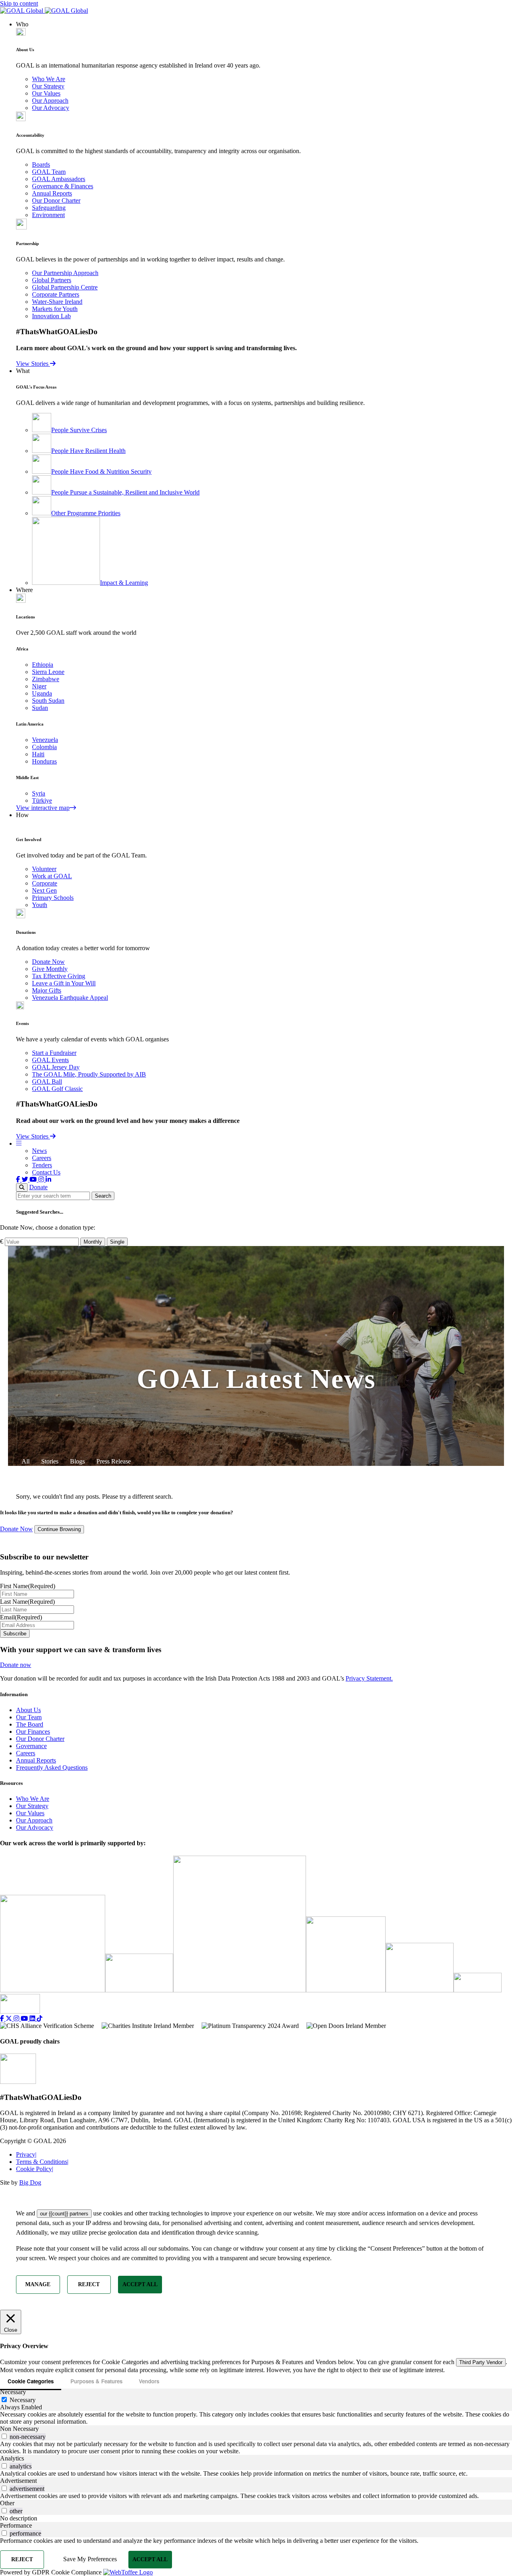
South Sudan (48, 701)
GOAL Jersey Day (56, 1067)
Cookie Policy (35, 2169)
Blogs (77, 1461)
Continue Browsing (59, 1529)
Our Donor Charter (56, 200)
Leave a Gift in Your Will (64, 983)
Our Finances (33, 1732)
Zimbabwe (46, 679)
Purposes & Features (96, 2381)
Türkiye (42, 801)
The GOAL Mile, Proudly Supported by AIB (89, 1074)
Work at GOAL (52, 876)
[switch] (4, 2436)
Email (21, 1617)
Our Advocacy (51, 108)
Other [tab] (7, 2503)
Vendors (149, 2381)
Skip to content (19, 3)
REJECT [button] (89, 2284)
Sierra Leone (48, 672)
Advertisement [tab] (18, 2481)
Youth (40, 905)
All (26, 1461)
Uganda (42, 693)
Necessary (23, 2400)
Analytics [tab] (12, 2458)
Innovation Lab (51, 316)
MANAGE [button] (38, 2284)
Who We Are (49, 79)
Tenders (42, 1165)
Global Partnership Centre (65, 287)
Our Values (46, 93)
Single (117, 1242)
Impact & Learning (124, 583)
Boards (41, 164)
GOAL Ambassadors (59, 179)
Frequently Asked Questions (52, 1768)
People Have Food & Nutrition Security (101, 472)
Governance (31, 1746)
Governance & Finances (63, 186)
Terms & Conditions (42, 2162)
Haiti (38, 754)
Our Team (29, 1717)
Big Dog (30, 2182)
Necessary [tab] (13, 2392)
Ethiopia (43, 665)
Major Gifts (47, 990)
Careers (42, 1158)
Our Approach (50, 101)
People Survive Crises (79, 430)
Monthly (93, 1242)
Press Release (114, 1461)
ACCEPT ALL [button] (140, 2284)
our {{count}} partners (64, 2214)
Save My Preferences (90, 2559)
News (39, 1151)
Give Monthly (50, 969)
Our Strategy (48, 86)
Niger (39, 686)
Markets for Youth (55, 309)
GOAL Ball (47, 1082)
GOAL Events (50, 1060)
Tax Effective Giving (59, 976)
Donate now (16, 1665)
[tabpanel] (256, 2418)
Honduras (44, 761)
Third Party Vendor (481, 2362)
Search (103, 1196)
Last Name (27, 1602)
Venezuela (45, 740)
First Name (28, 1586)
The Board (30, 1724)
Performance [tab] (16, 2525)
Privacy (26, 2154)
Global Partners (52, 280)
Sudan (40, 708)
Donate (38, 1187)
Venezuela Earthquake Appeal (70, 998)
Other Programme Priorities (86, 513)
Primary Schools (53, 898)
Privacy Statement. (369, 1678)
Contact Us (46, 1172)
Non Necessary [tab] (19, 2429)
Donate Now (48, 962)
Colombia (44, 747)
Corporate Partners (56, 294)
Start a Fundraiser (54, 1053)
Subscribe (15, 1634)
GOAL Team (49, 172)
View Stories (33, 364)
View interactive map (43, 808)
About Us (28, 1710)
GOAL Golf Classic (57, 1089)
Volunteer (44, 869)
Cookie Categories (31, 2381)
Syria (39, 793)
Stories (50, 1461)
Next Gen (44, 890)
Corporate (45, 883)
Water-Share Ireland (57, 302)
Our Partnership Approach (65, 273)
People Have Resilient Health (88, 451)
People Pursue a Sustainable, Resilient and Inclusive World (125, 492)
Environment (48, 215)
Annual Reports (52, 193)
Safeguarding (49, 208)
